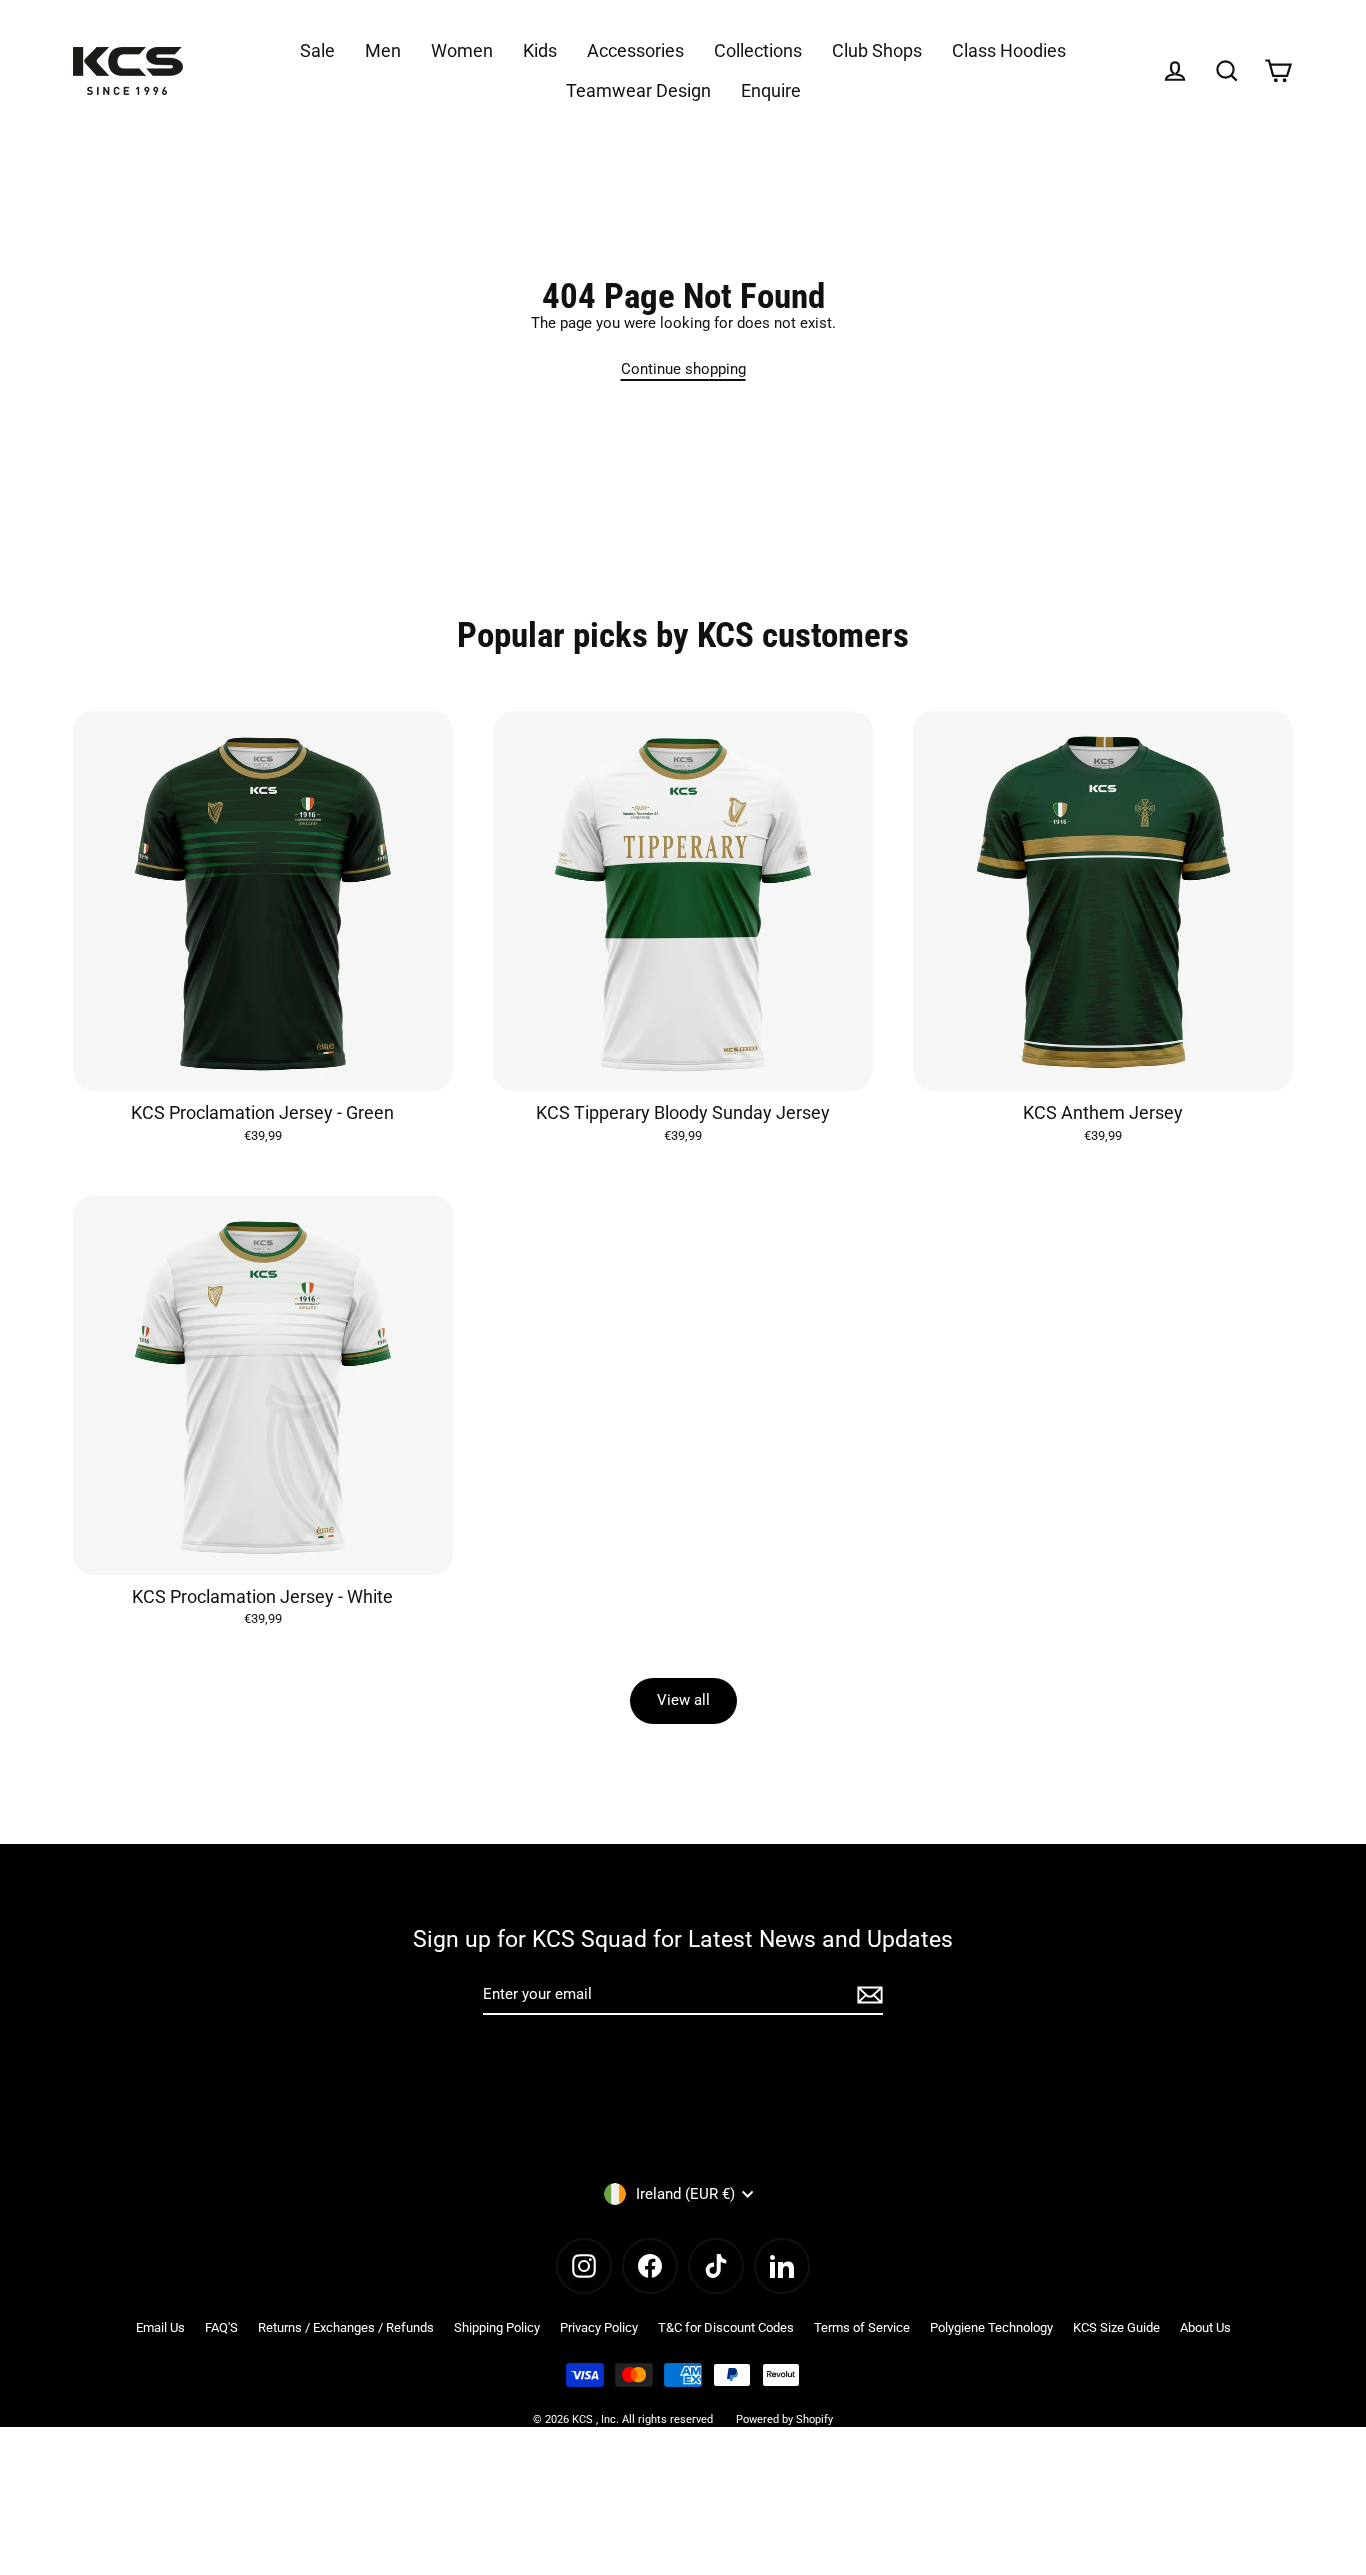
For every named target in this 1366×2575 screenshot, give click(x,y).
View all (683, 1700)
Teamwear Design (638, 90)
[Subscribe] (867, 1995)
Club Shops (877, 50)
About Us (1205, 2327)
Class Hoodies (1009, 50)
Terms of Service (862, 2327)
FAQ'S (221, 2327)
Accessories (635, 50)
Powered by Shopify (784, 2419)
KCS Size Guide (1116, 2327)
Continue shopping (683, 369)
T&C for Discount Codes (726, 2327)
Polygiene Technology (991, 2327)
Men (383, 50)
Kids (540, 50)
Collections (758, 50)
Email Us (160, 2327)
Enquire (771, 90)
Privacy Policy (599, 2327)
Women (462, 50)
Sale (317, 50)
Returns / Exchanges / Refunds (346, 2327)
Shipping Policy (497, 2327)
